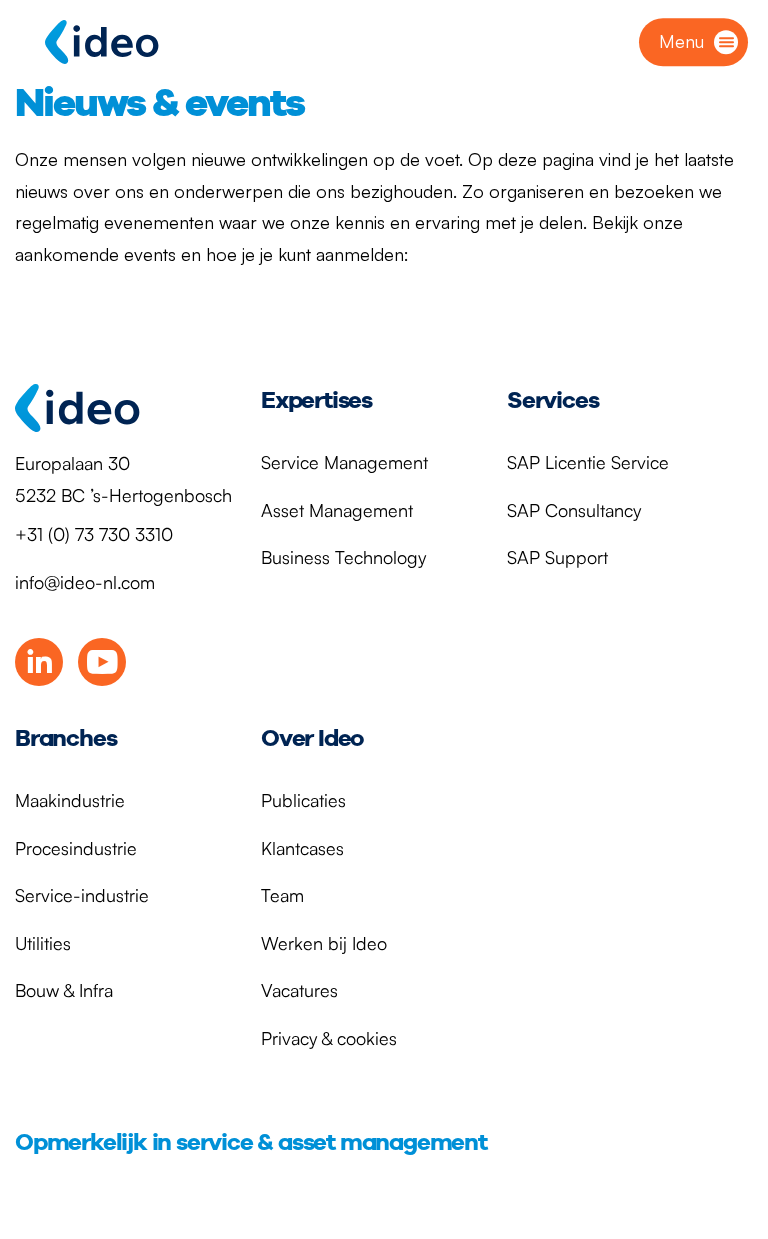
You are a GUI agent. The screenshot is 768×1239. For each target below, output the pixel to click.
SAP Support (557, 557)
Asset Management (337, 510)
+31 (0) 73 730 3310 (94, 534)
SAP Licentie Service (588, 462)
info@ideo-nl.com (85, 582)
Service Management (344, 462)
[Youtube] (102, 662)
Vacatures (299, 990)
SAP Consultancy (574, 510)
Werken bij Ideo (324, 943)
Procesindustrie (76, 848)
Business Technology (343, 557)
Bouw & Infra (64, 990)
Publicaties (303, 800)
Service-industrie (82, 895)
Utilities (43, 943)
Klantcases (302, 848)
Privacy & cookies (329, 1038)
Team (282, 895)
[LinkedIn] (39, 662)
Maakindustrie (70, 800)
